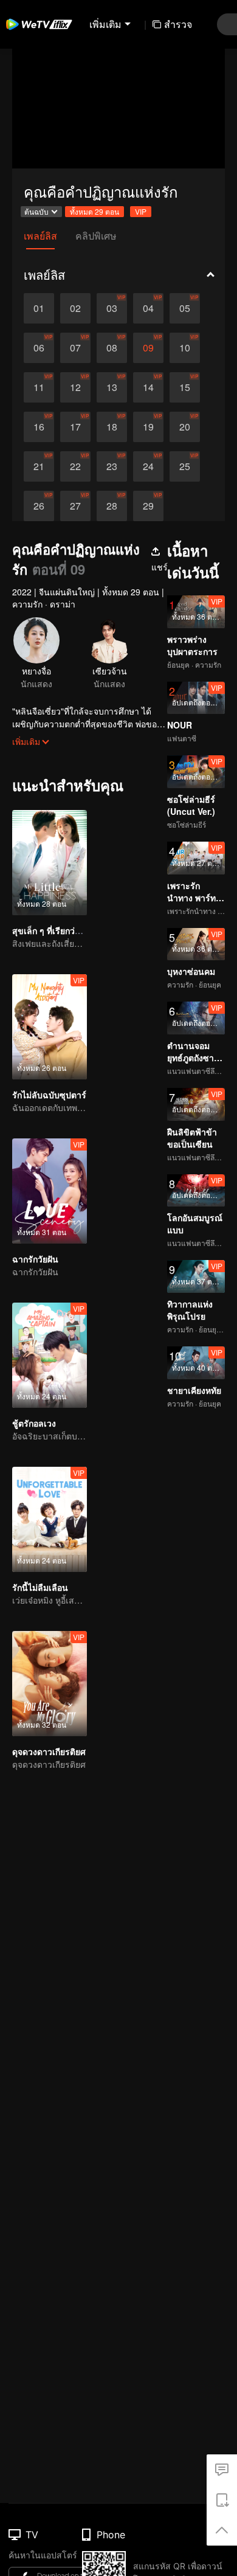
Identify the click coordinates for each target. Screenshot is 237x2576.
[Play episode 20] (185, 427)
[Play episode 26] (39, 506)
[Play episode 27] (75, 506)
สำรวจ (178, 24)
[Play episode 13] (112, 387)
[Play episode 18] (112, 427)
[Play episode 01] (39, 308)
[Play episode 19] (148, 427)
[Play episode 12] (75, 387)
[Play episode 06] (39, 348)
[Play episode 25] (185, 466)
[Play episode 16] (39, 427)
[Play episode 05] (185, 308)
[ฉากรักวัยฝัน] (50, 1191)
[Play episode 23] (112, 466)
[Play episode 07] (75, 348)
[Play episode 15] (185, 387)
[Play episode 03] (112, 308)
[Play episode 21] (39, 466)
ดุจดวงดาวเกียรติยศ (49, 1751)
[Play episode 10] (185, 348)
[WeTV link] (39, 24)
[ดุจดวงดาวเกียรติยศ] (50, 1684)
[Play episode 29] (148, 506)
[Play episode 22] (75, 466)
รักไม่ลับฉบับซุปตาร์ (49, 1095)
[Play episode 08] (112, 348)
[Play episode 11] (39, 387)
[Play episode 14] (148, 387)
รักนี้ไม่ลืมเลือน (40, 1587)
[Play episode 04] (148, 308)
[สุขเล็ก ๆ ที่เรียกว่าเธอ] (50, 863)
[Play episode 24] (148, 466)
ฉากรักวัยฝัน (35, 1259)
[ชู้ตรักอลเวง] (50, 1355)
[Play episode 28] (112, 506)
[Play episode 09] (148, 348)
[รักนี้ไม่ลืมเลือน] (50, 1519)
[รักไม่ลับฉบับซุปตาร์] (50, 1027)
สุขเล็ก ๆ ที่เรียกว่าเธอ (53, 930)
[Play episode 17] (75, 427)
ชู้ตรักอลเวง (34, 1423)
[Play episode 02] (75, 308)
